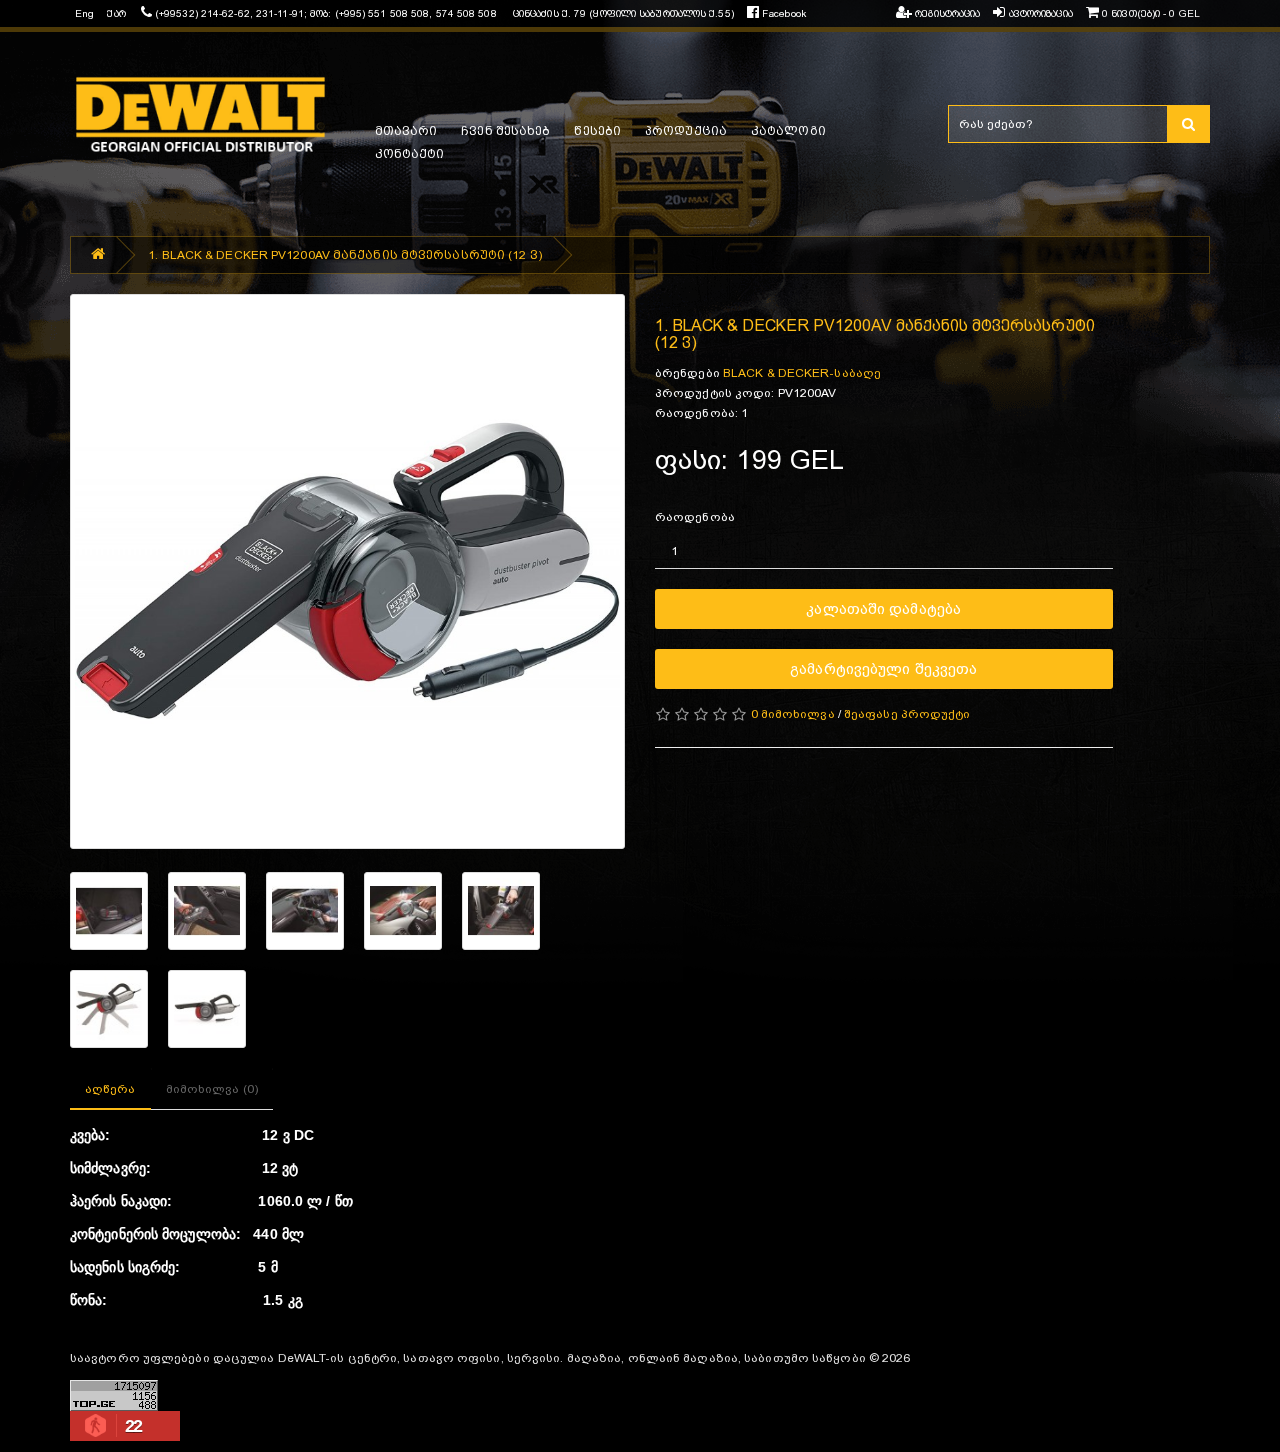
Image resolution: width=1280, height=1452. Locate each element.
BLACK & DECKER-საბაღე (802, 373)
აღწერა (110, 1089)
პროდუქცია (686, 131)
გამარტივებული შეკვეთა (883, 668)
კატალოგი (788, 131)
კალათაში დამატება (883, 608)
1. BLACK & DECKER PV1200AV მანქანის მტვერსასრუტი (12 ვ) (345, 255)
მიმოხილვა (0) (212, 1089)
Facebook (782, 13)
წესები (597, 131)
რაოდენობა (695, 517)
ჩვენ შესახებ (505, 131)
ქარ (116, 13)
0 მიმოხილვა (793, 714)
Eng (84, 13)
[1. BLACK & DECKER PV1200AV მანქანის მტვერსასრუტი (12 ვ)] (347, 571)
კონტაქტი (410, 154)
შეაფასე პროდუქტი (907, 714)
